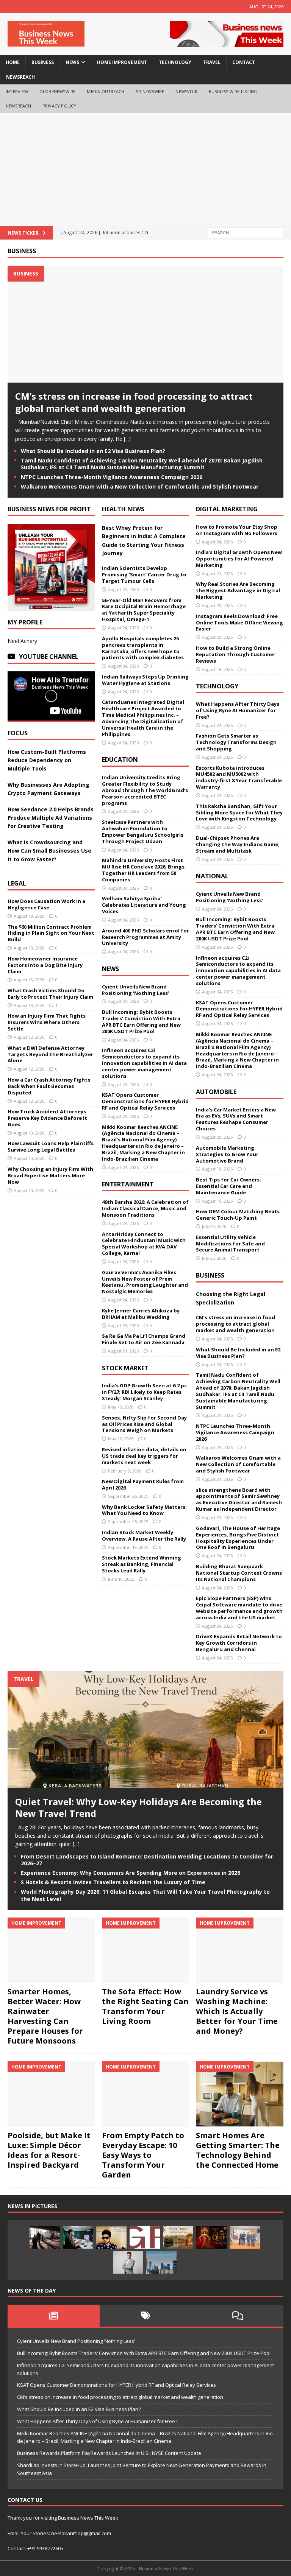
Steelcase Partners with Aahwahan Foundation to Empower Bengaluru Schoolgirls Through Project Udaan (143, 832)
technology (175, 62)
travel (212, 62)
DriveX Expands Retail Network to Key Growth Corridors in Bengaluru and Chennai (239, 1643)
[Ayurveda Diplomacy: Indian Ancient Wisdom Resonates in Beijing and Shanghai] (245, 2237)
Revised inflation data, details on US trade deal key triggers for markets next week (144, 1456)
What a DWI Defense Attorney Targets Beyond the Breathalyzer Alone (50, 1054)
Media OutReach (106, 91)
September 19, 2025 (128, 1547)
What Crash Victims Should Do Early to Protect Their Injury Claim (50, 994)
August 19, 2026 (29, 916)
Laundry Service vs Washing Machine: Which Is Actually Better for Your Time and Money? (237, 2011)
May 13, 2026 (121, 1407)
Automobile (216, 1092)
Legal (17, 883)
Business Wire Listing (233, 91)
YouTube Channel (49, 657)
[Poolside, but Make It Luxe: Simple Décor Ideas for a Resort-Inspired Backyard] (51, 2094)
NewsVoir (186, 91)
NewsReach (20, 77)
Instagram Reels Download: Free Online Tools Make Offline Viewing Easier (239, 623)
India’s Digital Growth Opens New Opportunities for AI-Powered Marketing (239, 559)
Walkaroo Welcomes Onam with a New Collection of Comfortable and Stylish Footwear (140, 486)
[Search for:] (246, 232)
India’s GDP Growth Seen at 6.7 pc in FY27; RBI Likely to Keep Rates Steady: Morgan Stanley (144, 1392)
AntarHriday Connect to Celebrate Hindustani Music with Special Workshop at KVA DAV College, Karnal (144, 1244)
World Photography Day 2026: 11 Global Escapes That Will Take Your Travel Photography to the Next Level (145, 1895)
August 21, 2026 (123, 1351)
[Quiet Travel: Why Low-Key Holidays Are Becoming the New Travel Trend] (145, 1784)
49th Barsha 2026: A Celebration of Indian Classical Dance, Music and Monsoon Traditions (145, 1208)
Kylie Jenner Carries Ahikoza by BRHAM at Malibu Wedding (141, 1314)
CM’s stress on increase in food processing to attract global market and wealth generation (134, 402)
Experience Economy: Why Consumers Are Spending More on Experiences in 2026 (131, 1873)
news (72, 62)
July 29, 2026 (214, 1226)
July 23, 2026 (214, 1258)
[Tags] (146, 2316)
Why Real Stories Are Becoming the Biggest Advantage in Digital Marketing (238, 590)
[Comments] (237, 2316)
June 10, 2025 (121, 1579)
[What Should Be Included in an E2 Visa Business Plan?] (45, 2237)
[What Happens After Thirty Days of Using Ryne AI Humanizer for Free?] (78, 2237)
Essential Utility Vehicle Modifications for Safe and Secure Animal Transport (230, 1244)
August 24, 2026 (123, 589)
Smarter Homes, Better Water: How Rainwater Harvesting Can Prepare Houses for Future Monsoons (45, 2016)
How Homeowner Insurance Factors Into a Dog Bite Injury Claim (45, 965)
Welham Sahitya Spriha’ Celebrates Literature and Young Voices (144, 905)
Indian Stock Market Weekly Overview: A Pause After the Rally (144, 1535)
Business (22, 251)
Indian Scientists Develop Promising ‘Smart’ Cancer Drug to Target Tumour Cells (144, 574)
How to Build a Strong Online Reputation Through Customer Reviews (236, 654)
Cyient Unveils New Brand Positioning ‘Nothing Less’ (135, 990)
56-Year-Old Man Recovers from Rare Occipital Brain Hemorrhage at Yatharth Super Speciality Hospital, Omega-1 (144, 610)
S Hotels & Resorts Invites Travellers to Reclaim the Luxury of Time (113, 1882)
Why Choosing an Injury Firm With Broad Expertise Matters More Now (50, 1175)
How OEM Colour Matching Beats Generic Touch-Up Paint (238, 1215)
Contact (244, 62)
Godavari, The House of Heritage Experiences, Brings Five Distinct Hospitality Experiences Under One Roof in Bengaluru (238, 1538)
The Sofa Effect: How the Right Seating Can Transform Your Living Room (145, 2006)
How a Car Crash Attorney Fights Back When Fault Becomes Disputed (49, 1086)
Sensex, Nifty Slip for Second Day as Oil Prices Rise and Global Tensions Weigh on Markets (144, 1424)
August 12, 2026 (29, 1037)
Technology (217, 686)
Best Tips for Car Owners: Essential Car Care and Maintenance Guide (228, 1186)
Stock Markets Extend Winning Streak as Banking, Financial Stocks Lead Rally (142, 1564)
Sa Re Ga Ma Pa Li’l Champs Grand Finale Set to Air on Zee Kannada (144, 1339)
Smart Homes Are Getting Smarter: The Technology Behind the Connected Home (238, 2150)
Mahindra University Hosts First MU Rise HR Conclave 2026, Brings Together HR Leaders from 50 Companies (143, 870)
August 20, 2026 (217, 605)
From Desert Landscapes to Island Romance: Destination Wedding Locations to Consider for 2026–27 (147, 1860)
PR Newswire (150, 91)
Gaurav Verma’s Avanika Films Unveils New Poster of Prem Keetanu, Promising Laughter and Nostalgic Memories (145, 1282)
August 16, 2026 (217, 1201)
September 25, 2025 (128, 1521)
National (212, 876)
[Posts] (54, 2316)
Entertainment (128, 1184)
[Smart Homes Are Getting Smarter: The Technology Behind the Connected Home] (239, 2094)
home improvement (122, 62)
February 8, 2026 (125, 1471)
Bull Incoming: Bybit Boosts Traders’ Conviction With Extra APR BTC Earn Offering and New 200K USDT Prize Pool (141, 1022)
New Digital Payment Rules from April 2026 (143, 1484)
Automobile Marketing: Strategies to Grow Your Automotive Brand (227, 1154)
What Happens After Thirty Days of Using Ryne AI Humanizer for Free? (238, 710)
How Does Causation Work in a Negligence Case (46, 904)
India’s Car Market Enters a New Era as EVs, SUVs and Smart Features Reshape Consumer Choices (236, 1119)
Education (120, 760)
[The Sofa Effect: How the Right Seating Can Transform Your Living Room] (145, 1950)
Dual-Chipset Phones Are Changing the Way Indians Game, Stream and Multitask (238, 844)
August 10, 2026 (29, 1133)
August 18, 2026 (29, 980)
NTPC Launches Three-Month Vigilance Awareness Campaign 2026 (112, 477)
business (43, 62)
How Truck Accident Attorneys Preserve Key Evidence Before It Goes (47, 1118)
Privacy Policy (59, 106)
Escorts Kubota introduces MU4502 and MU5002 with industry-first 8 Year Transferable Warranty (239, 777)
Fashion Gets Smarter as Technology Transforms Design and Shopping (236, 742)
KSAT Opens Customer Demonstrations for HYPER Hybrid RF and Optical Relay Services (145, 1101)
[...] (127, 439)
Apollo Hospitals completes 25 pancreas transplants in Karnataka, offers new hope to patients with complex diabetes (143, 648)
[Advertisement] (145, 170)
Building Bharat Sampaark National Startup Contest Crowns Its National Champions (239, 1573)
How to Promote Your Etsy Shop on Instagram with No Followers (237, 530)
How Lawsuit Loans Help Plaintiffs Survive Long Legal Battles (51, 1146)
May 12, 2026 (121, 1439)
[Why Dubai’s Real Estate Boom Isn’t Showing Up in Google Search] (161, 2262)
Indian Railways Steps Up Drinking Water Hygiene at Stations (145, 680)
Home (13, 62)
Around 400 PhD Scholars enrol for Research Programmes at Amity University (145, 937)
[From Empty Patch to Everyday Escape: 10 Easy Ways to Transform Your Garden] (145, 2094)
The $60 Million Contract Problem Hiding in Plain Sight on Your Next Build (51, 933)
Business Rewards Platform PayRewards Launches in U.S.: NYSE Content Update (109, 2453)
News (110, 969)
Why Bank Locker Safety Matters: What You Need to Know (144, 1510)
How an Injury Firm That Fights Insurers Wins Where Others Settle (47, 1022)
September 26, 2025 (128, 1496)
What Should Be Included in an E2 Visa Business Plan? (93, 451)
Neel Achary (22, 641)
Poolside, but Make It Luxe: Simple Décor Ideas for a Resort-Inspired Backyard (49, 2150)
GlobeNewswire (58, 91)
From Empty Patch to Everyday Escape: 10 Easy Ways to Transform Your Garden (143, 2155)
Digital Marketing (227, 509)
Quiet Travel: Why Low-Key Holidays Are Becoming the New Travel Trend (138, 1807)
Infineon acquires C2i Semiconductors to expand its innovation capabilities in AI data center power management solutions (144, 1063)
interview (17, 91)
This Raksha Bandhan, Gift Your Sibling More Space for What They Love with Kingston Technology (239, 812)
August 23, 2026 (123, 1325)
